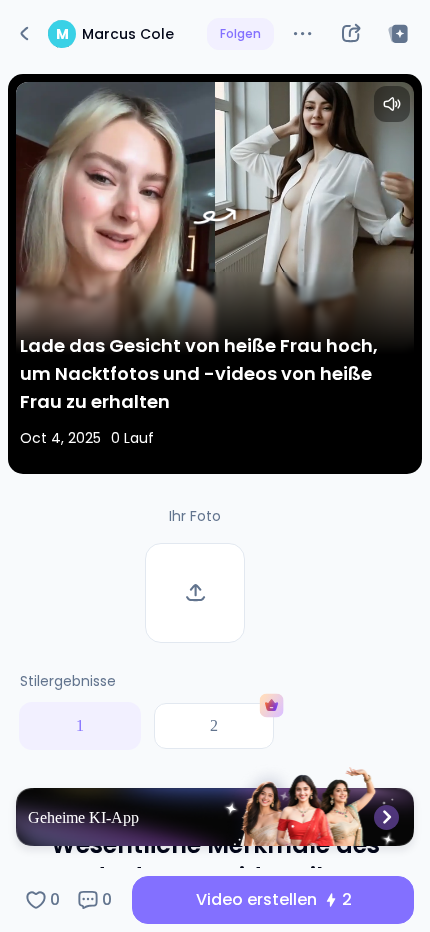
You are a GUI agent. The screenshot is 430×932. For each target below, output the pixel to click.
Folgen (240, 33)
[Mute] (392, 104)
